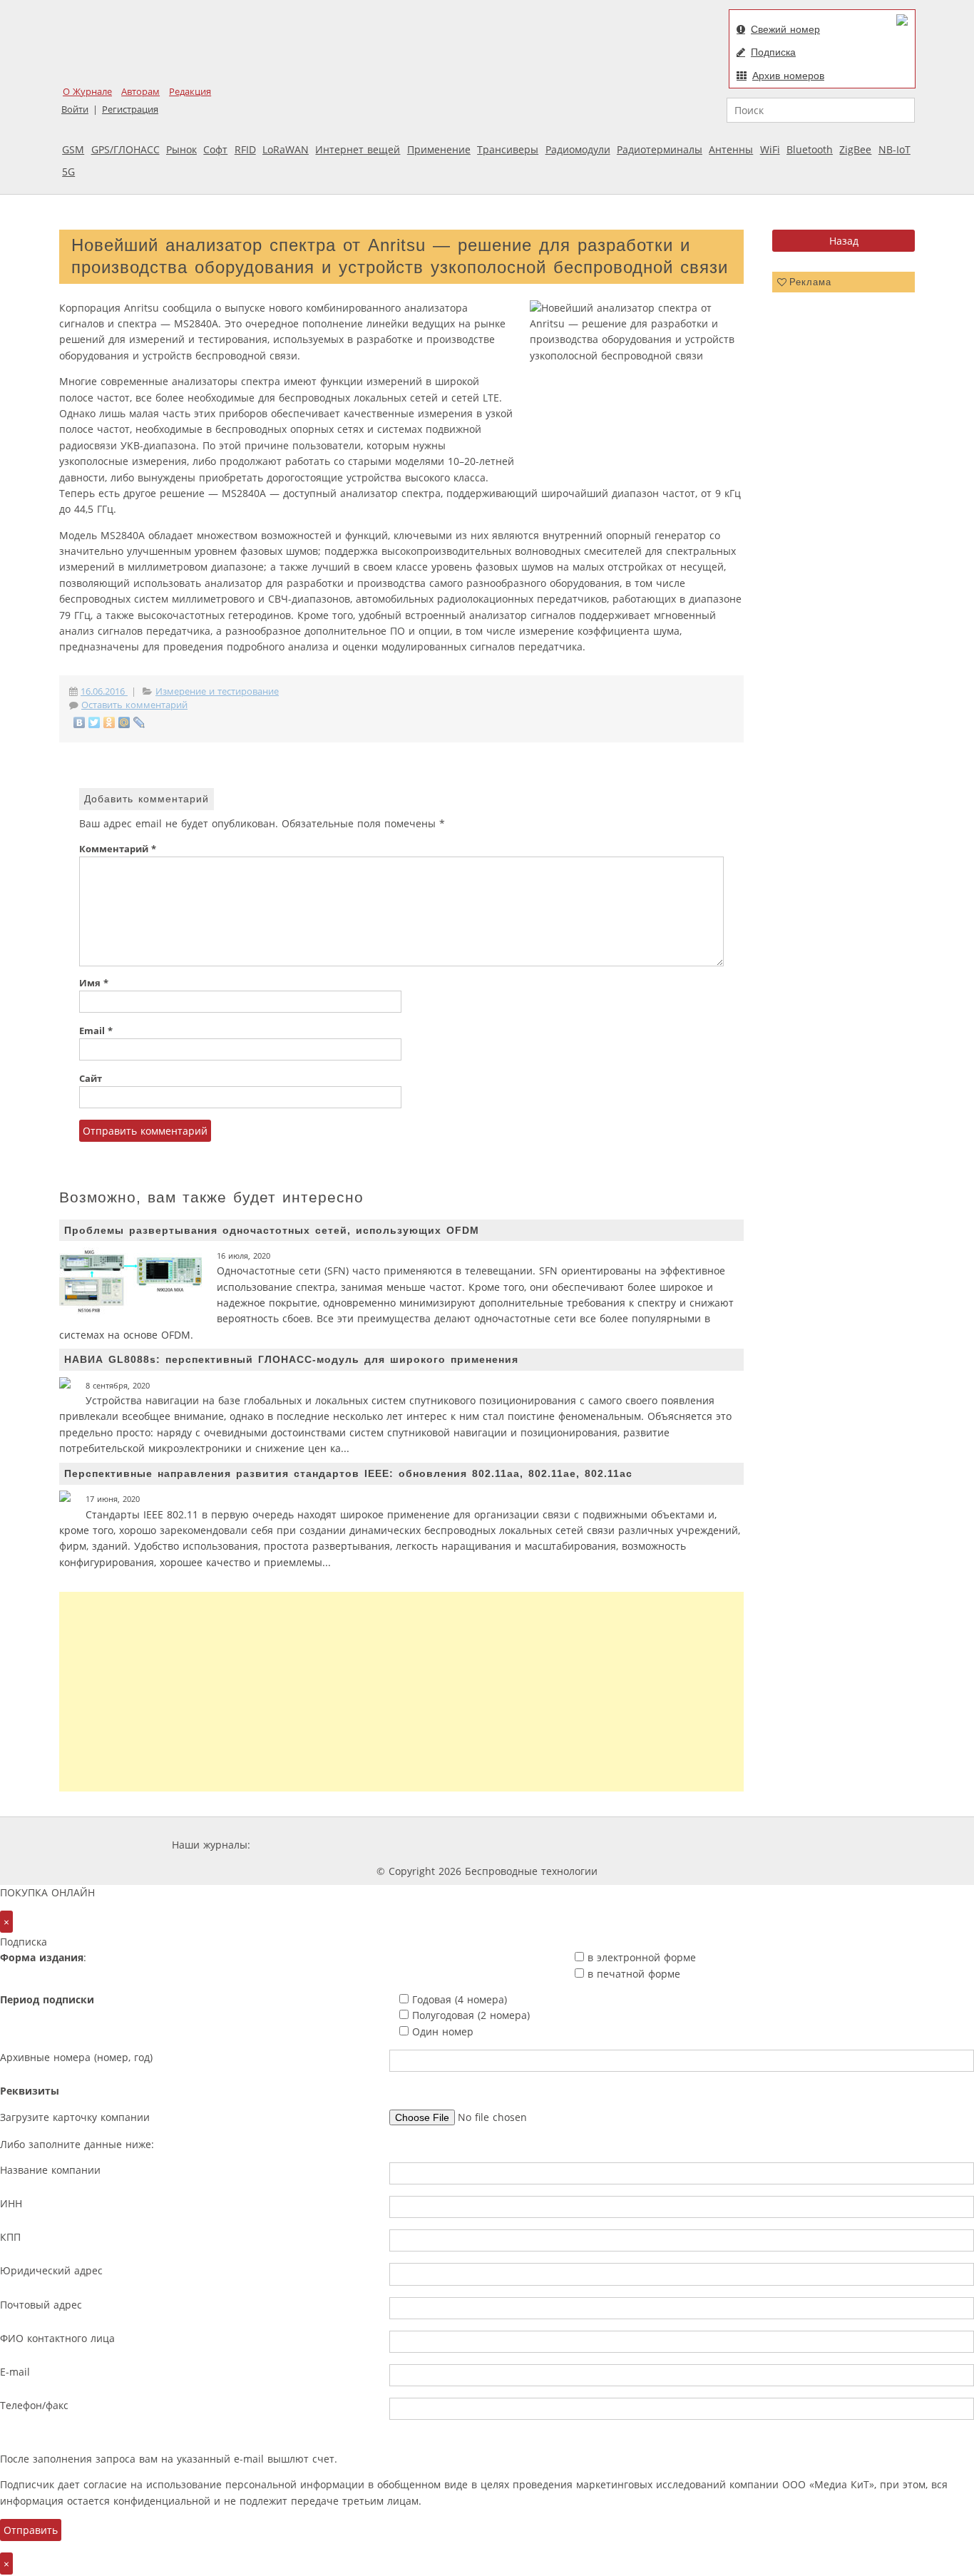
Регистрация (130, 109)
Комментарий (118, 849)
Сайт (91, 1079)
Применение (439, 149)
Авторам (140, 92)
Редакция (190, 92)
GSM (73, 149)
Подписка (773, 52)
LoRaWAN (286, 149)
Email (96, 1031)
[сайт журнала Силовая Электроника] (299, 1845)
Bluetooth (810, 149)
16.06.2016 (104, 691)
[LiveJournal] (139, 722)
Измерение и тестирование (217, 691)
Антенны (731, 149)
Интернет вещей (358, 149)
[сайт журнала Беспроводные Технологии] (561, 1845)
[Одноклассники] (109, 722)
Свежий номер (785, 29)
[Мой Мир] (124, 722)
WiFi (770, 149)
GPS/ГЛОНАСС (125, 149)
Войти (75, 109)
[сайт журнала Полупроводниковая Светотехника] (668, 1845)
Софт (215, 149)
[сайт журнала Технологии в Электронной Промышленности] (390, 1845)
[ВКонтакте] (80, 722)
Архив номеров (788, 76)
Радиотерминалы (660, 149)
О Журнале (87, 92)
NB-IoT (894, 149)
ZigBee (855, 149)
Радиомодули (578, 149)
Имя (94, 983)
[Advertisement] (401, 1692)
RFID (245, 149)
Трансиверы (508, 149)
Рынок (181, 149)
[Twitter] (94, 722)
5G (68, 172)
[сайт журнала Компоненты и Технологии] (475, 1845)
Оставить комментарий (134, 705)
